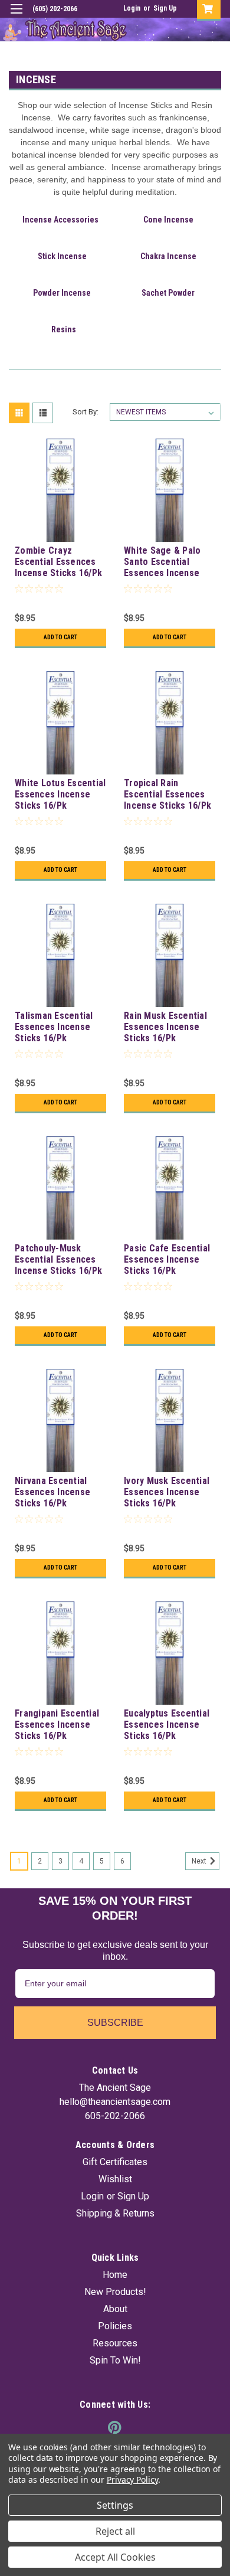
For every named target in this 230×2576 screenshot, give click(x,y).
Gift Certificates (115, 2162)
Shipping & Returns (115, 2213)
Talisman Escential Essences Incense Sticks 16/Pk (54, 1027)
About (115, 2309)
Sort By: (86, 412)
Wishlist (115, 2179)
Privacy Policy (132, 2479)
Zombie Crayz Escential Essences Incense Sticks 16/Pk (58, 562)
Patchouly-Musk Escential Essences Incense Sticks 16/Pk (58, 1259)
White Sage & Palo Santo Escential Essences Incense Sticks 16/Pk (162, 563)
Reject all (115, 2531)
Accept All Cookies (115, 2557)
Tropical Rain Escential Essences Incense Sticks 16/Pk (167, 794)
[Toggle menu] (16, 16)
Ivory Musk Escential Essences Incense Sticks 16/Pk (167, 1492)
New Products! (115, 2292)
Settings (115, 2505)
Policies (115, 2326)
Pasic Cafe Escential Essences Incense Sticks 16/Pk (167, 1259)
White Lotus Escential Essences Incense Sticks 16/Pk (60, 794)
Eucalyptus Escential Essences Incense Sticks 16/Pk (167, 1725)
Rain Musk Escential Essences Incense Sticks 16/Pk (165, 1027)
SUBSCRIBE (115, 2023)
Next (200, 1861)
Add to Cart (60, 637)
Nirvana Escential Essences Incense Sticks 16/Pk (52, 1492)
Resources (115, 2343)
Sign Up (165, 8)
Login (132, 8)
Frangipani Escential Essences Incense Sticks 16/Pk (57, 1725)
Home (115, 2275)
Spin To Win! (115, 2360)
